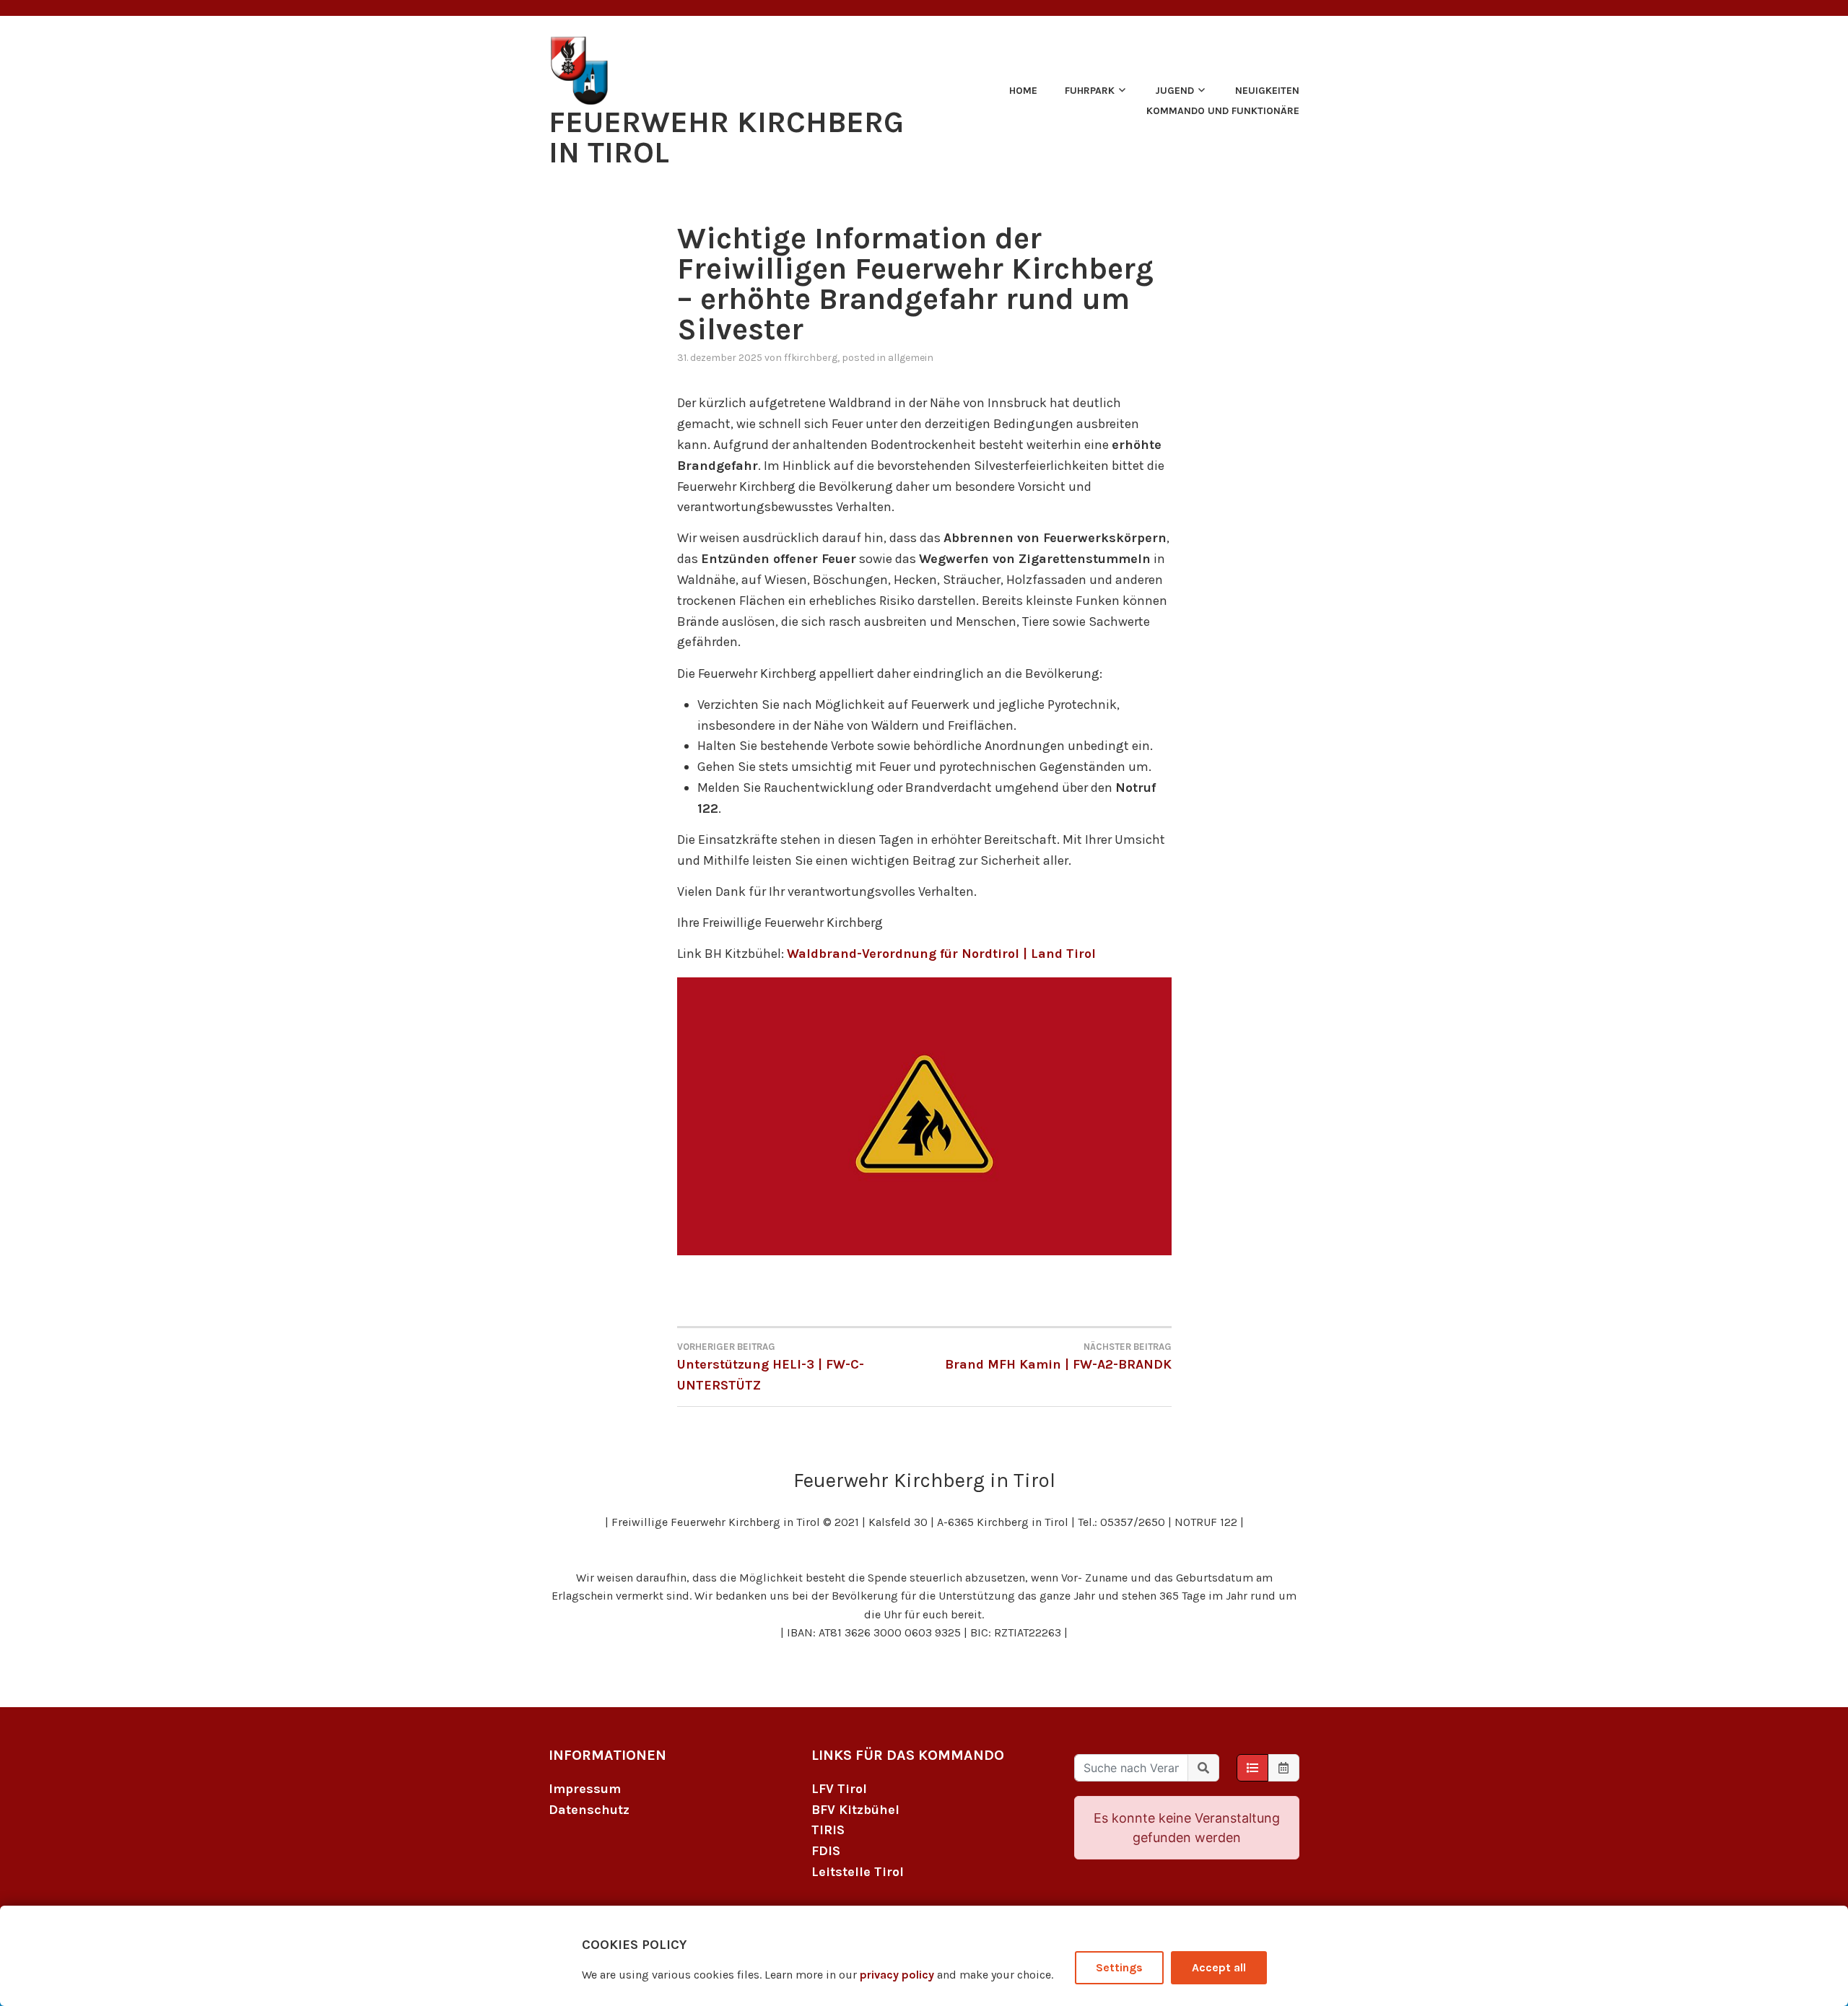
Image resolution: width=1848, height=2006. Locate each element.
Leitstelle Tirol (858, 1872)
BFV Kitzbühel (855, 1810)
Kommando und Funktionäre (1223, 111)
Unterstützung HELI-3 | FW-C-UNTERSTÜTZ (771, 1367)
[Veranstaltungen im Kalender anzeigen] (1283, 1768)
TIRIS (828, 1830)
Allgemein (911, 358)
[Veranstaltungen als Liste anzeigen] (1252, 1768)
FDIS (826, 1851)
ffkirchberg (811, 358)
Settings (1119, 1967)
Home (1023, 91)
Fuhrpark (1090, 91)
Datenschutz (589, 1810)
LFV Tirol (839, 1789)
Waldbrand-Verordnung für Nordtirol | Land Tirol (941, 954)
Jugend (1174, 91)
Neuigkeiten (1267, 91)
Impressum (585, 1789)
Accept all (1219, 1967)
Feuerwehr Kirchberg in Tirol (726, 137)
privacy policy (897, 1975)
